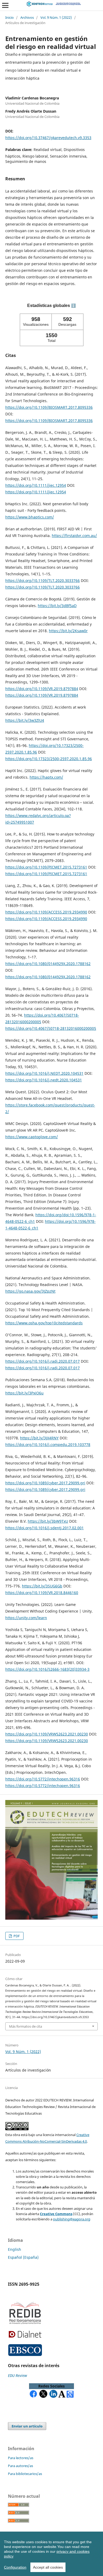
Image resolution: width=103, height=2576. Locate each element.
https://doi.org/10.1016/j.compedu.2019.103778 (48, 1445)
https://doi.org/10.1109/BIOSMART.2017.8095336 (49, 407)
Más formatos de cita (25, 2026)
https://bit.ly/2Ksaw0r (68, 631)
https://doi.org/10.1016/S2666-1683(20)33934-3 (47, 1669)
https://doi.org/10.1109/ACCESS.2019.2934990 (46, 912)
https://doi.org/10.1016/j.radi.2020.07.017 (43, 1361)
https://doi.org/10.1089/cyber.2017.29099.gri (45, 1483)
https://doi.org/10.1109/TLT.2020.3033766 (43, 580)
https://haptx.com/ (46, 777)
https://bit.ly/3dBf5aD (57, 606)
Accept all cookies (48, 2567)
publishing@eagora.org (72, 2219)
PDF (16, 1936)
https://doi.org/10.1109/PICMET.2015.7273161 (46, 867)
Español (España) (23, 2257)
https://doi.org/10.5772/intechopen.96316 (43, 1779)
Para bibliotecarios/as (25, 2474)
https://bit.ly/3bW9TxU (48, 1521)
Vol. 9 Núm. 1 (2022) (56, 17)
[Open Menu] (5, 5)
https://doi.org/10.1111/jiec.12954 (36, 485)
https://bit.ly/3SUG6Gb (42, 1586)
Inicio (10, 17)
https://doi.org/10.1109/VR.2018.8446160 (42, 1593)
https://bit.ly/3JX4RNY (39, 1438)
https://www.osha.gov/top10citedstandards (44, 1323)
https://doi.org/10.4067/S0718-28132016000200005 (51, 1028)
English (15, 2249)
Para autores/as (20, 2466)
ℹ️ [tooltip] (73, 306)
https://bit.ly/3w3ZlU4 (25, 720)
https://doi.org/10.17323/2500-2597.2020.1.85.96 (49, 759)
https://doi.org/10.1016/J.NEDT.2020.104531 (44, 1073)
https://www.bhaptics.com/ (30, 517)
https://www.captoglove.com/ (32, 1137)
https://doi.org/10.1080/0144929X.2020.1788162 (48, 964)
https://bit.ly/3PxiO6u (24, 1393)
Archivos (27, 17)
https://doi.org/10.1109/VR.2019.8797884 (42, 689)
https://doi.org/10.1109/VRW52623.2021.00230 (47, 1734)
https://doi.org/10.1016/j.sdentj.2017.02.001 (45, 1528)
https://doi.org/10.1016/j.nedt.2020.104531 (44, 1080)
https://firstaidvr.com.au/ (74, 536)
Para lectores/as (21, 2458)
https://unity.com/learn (26, 1618)
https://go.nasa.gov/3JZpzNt (30, 1291)
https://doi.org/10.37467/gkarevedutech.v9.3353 (48, 138)
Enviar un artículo (27, 2426)
